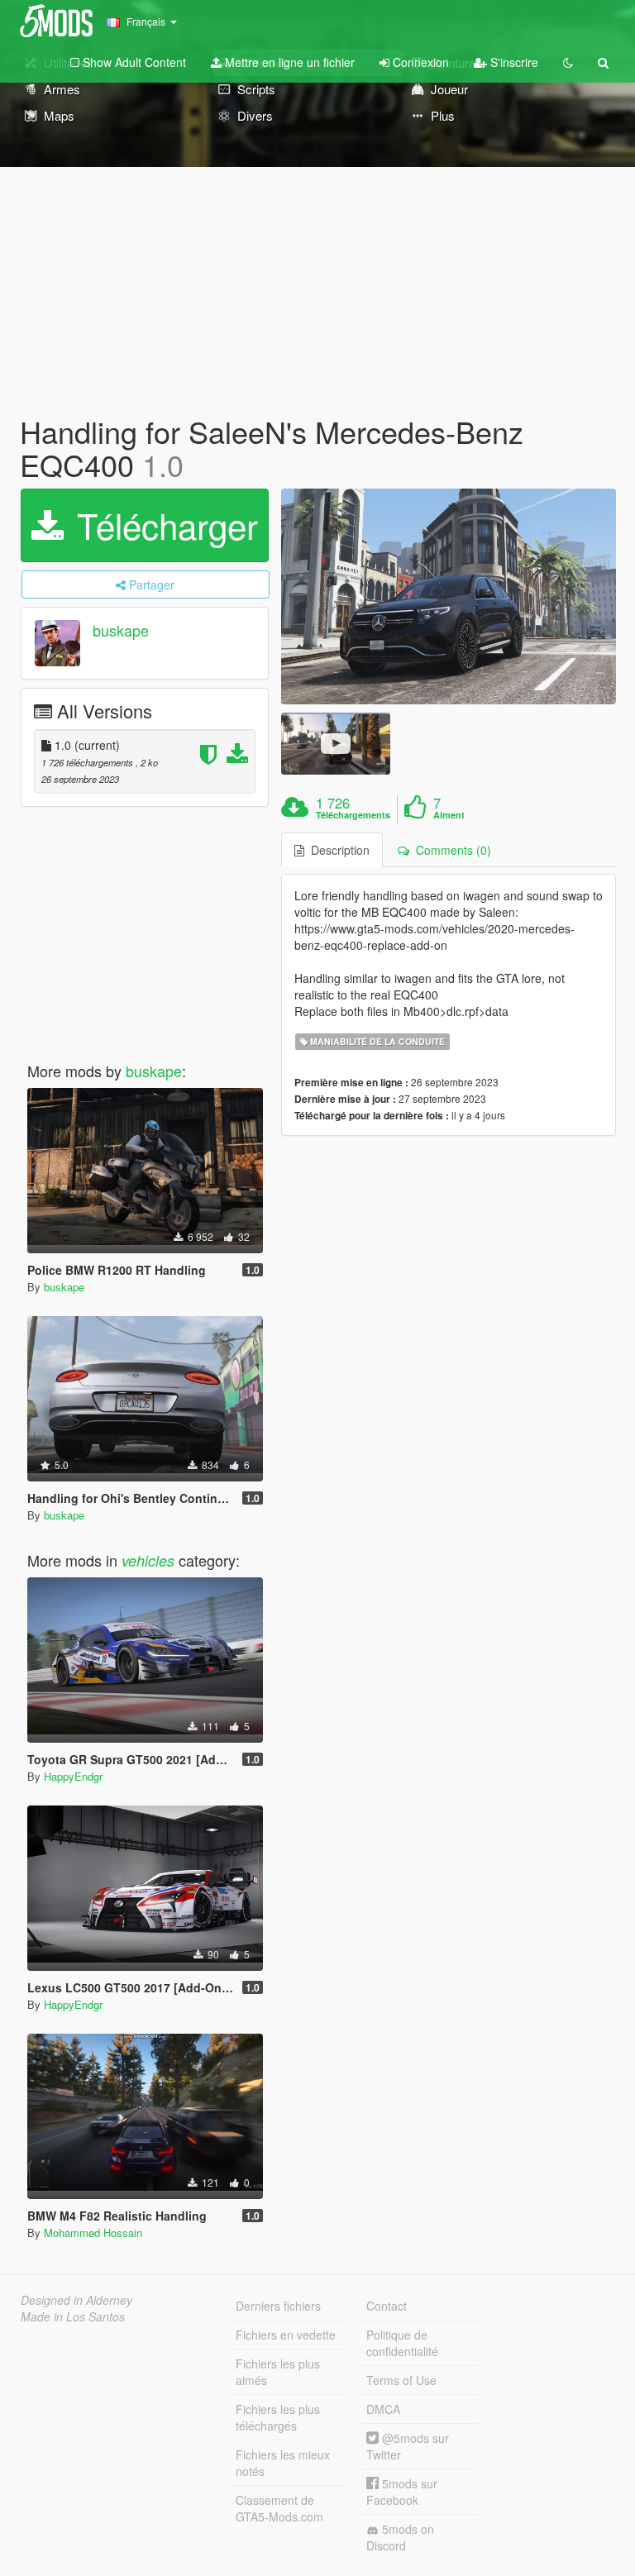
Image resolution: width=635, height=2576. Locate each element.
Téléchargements (353, 815)
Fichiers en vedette (286, 2335)
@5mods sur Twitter (408, 2446)
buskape (121, 631)
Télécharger (162, 525)
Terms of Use (401, 2380)
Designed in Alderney (76, 2300)
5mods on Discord (400, 2537)
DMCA (383, 2409)
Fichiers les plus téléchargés (278, 2417)
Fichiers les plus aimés (278, 2372)
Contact (387, 2306)
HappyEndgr (73, 1776)
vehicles (148, 1560)
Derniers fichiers (278, 2306)
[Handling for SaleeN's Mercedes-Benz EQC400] (449, 596)
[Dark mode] (568, 62)
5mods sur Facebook (402, 2492)
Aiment (449, 815)
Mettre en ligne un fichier (288, 62)
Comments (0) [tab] (450, 850)
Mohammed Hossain (93, 2233)
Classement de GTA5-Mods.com (279, 2508)
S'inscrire (513, 62)
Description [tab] (337, 850)
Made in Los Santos (73, 2316)
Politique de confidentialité (402, 2343)
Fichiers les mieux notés (283, 2463)
